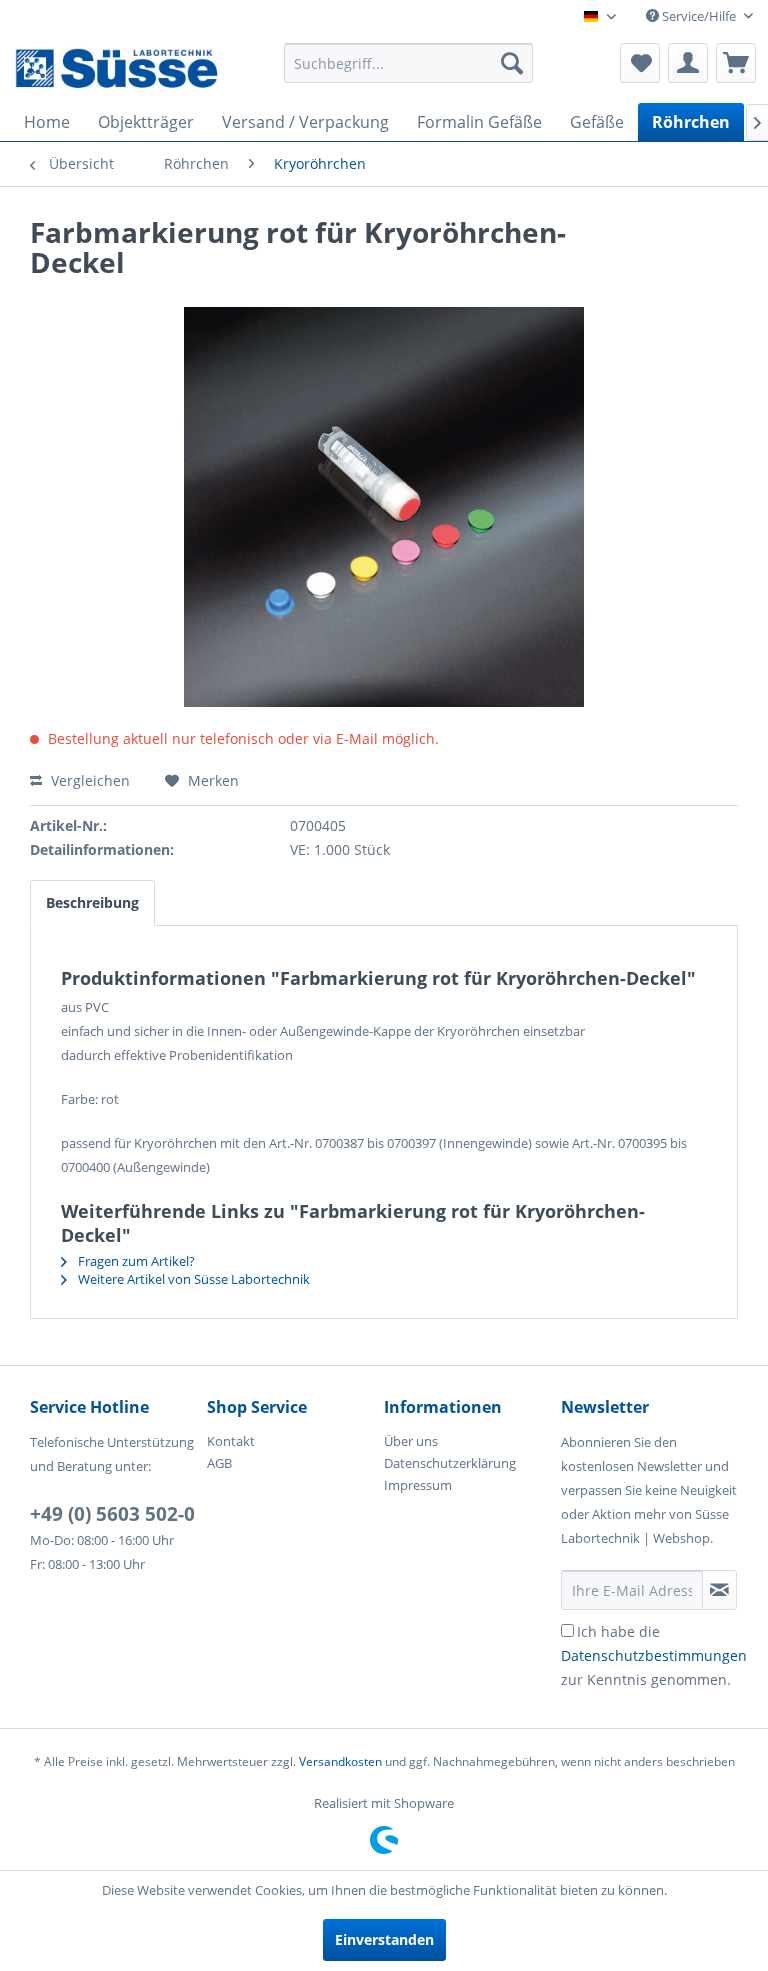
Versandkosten (340, 1761)
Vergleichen (88, 780)
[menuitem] (409, 63)
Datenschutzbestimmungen (654, 1655)
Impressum (418, 1485)
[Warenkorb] (736, 63)
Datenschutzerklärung (450, 1463)
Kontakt (231, 1441)
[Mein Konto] (688, 63)
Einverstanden (384, 1939)
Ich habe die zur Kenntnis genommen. (654, 1655)
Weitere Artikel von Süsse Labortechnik (192, 1279)
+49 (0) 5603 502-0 (112, 1514)
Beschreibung (92, 902)
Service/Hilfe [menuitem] (699, 16)
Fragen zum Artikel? (135, 1261)
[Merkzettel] (640, 63)
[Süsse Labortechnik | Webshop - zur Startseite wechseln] (116, 68)
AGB (219, 1463)
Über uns (411, 1441)
